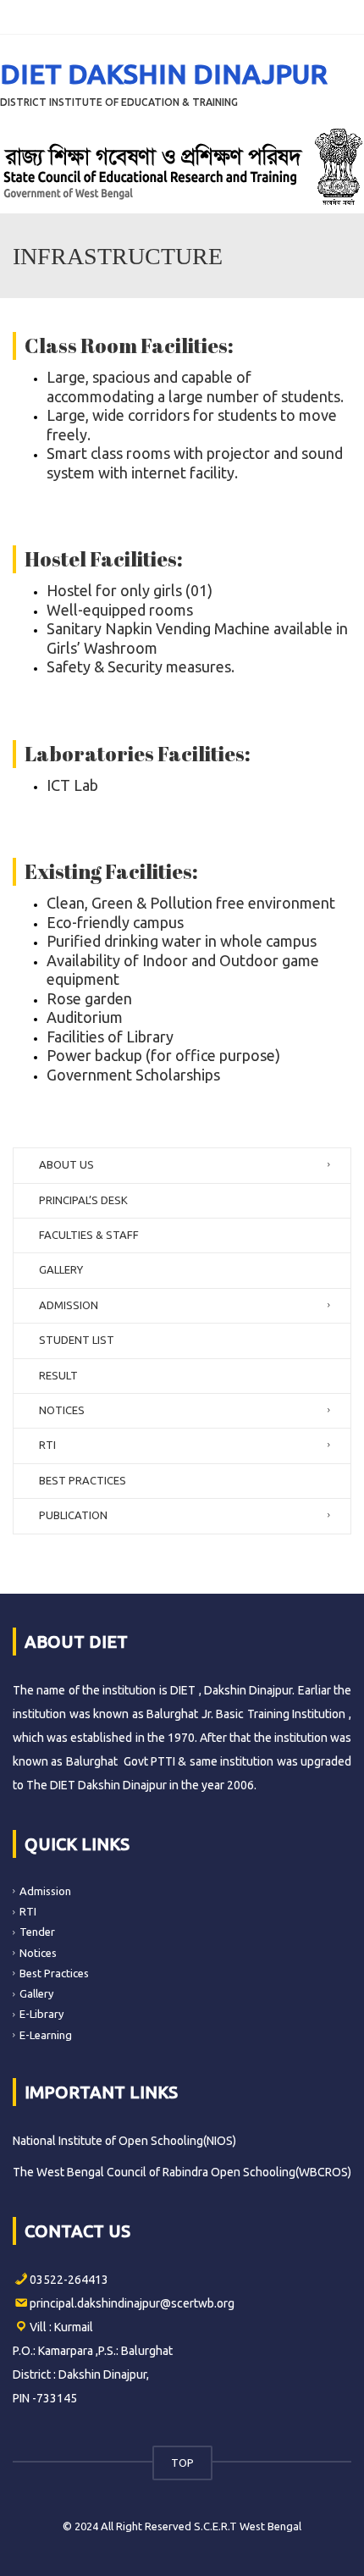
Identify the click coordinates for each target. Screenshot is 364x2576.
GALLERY (61, 1269)
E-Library (41, 2014)
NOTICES (62, 1410)
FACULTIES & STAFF (89, 1235)
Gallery (36, 1993)
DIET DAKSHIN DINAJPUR (164, 74)
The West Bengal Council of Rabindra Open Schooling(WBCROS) (182, 2172)
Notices (38, 1952)
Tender (37, 1932)
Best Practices (54, 1973)
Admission (45, 1891)
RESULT (58, 1375)
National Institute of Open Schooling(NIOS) (124, 2141)
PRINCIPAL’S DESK (83, 1200)
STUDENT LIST (77, 1340)
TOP (182, 2463)
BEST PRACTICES (83, 1480)
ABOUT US (66, 1164)
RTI (47, 1445)
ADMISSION (69, 1305)
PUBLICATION (73, 1515)
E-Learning (46, 2035)
